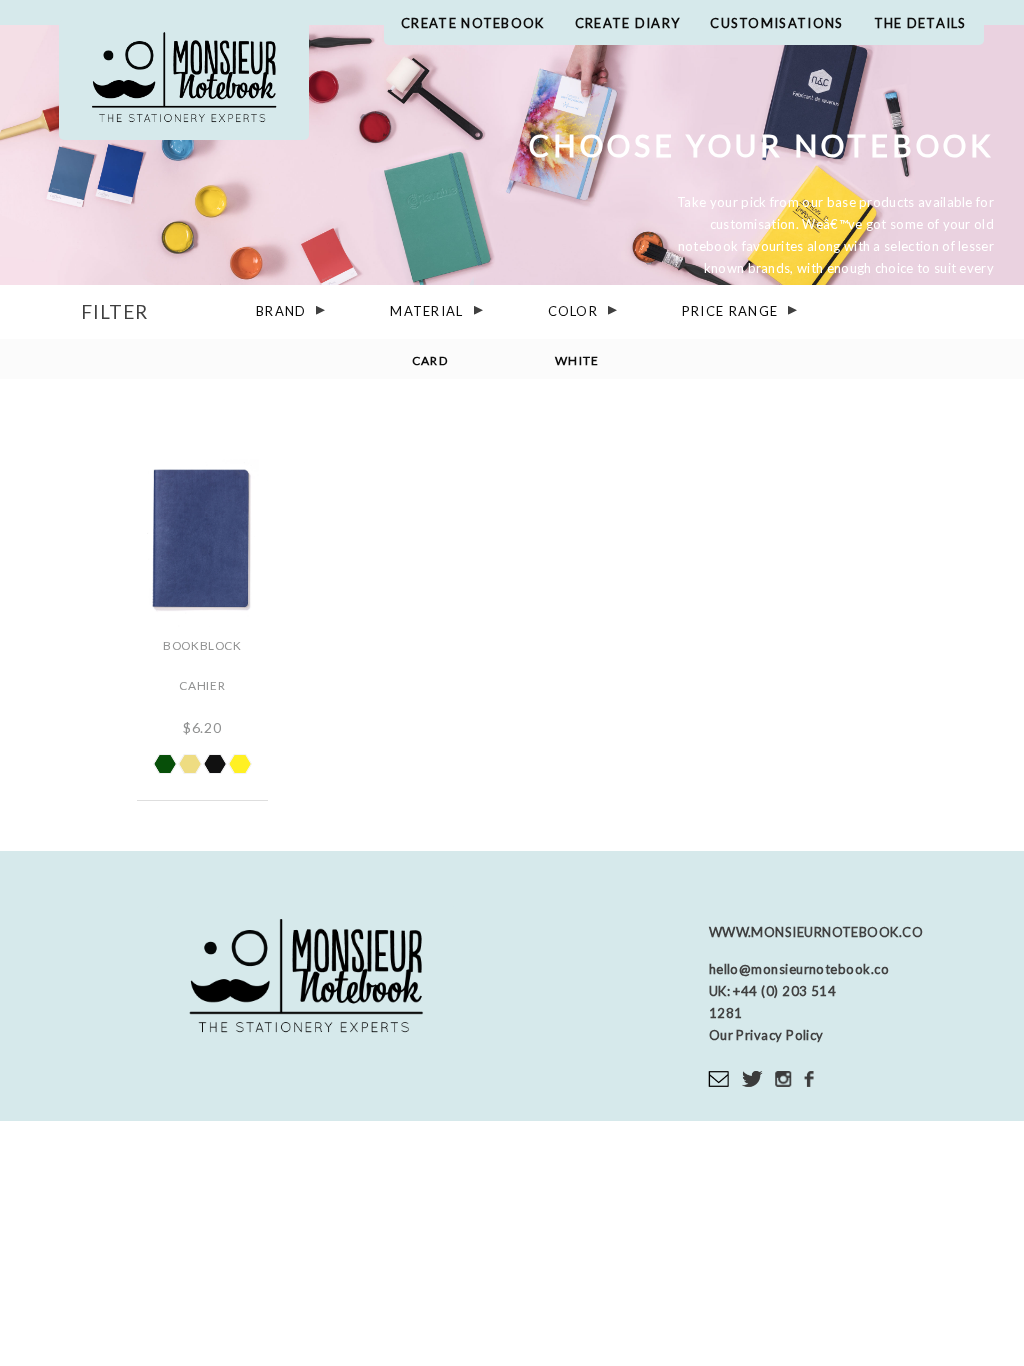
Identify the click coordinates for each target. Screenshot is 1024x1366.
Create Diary (628, 23)
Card (430, 359)
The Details (920, 23)
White (577, 359)
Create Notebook (473, 23)
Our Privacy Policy (766, 1035)
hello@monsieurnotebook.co (799, 969)
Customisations (776, 23)
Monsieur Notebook (184, 80)
